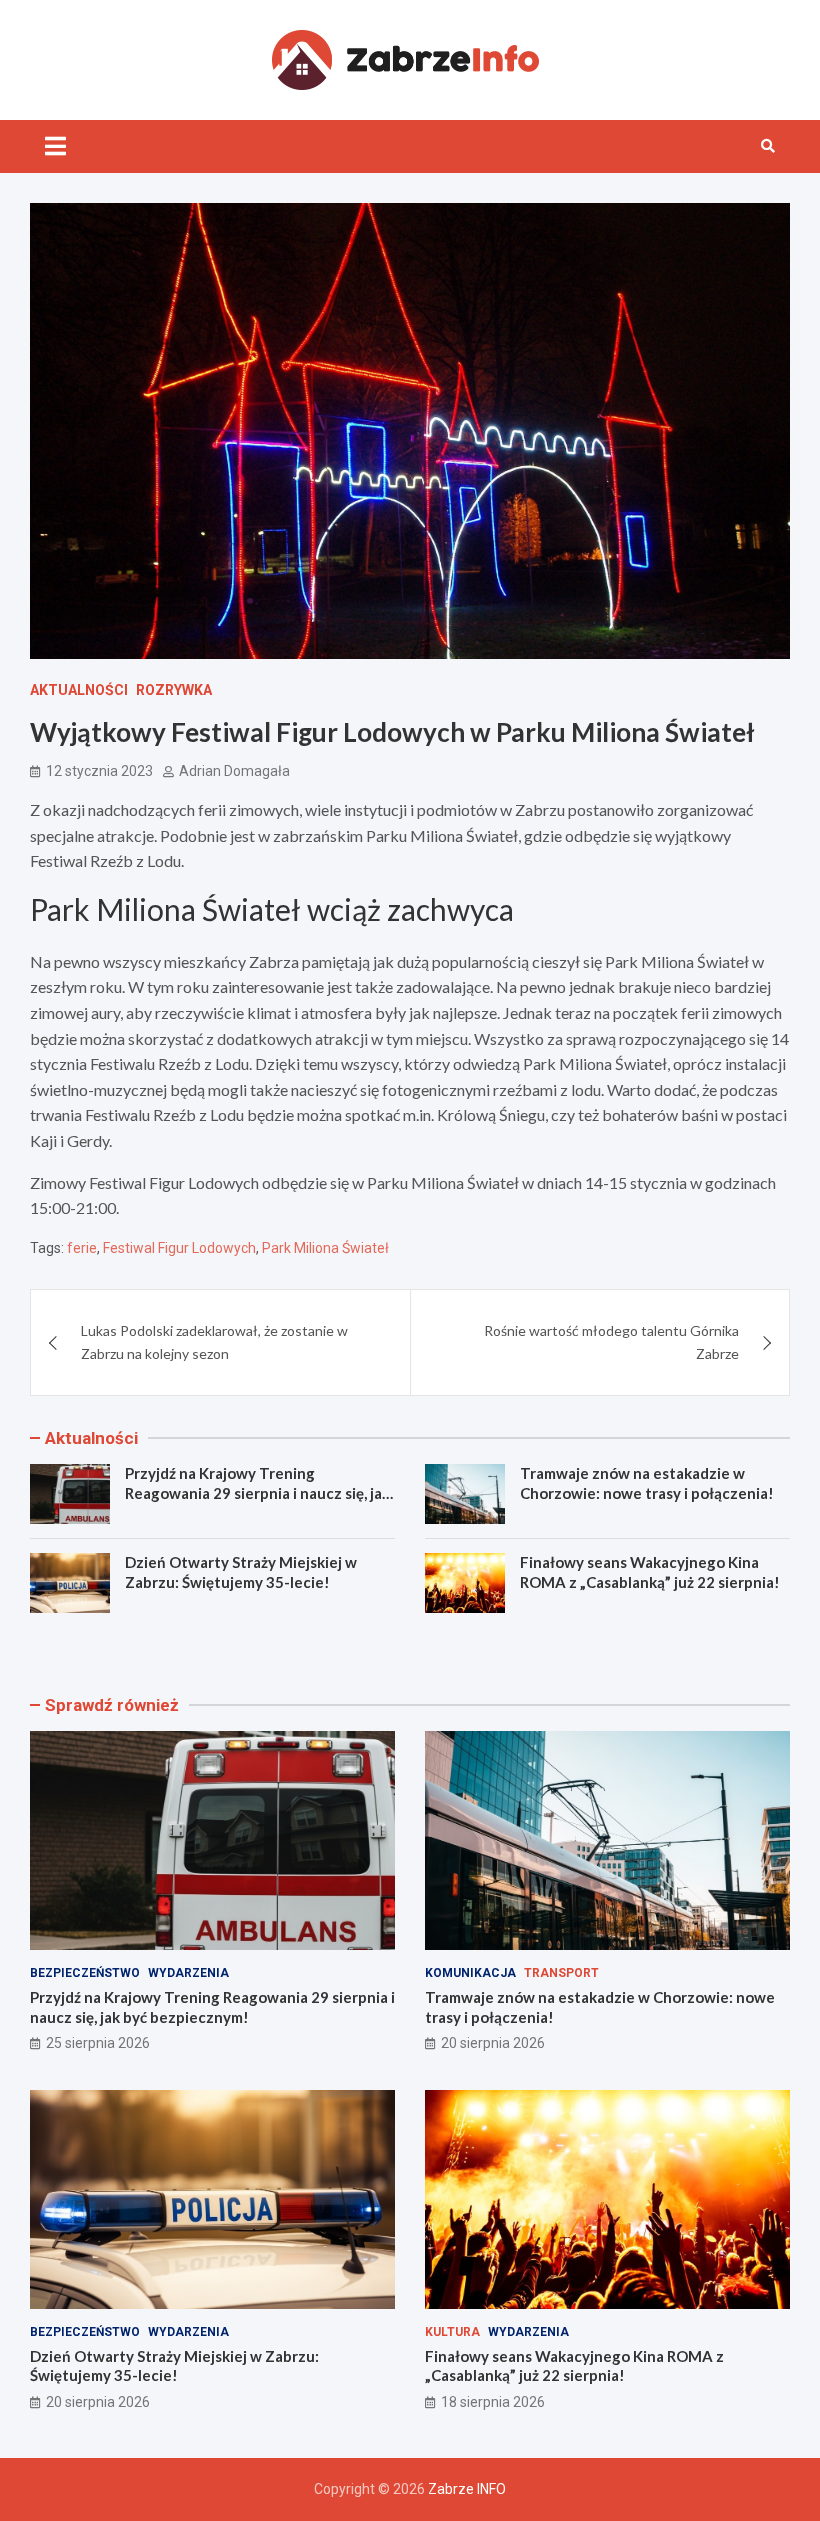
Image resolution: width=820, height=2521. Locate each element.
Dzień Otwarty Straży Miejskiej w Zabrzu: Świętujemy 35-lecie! (241, 1572)
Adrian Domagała (234, 771)
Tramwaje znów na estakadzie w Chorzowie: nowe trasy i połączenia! (647, 1483)
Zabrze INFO (467, 2489)
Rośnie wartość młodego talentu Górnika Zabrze (611, 1341)
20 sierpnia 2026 (493, 2043)
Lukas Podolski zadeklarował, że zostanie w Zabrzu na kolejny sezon (214, 1341)
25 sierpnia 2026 (98, 2043)
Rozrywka (174, 690)
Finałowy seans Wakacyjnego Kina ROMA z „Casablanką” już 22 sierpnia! (650, 1572)
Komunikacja (470, 1973)
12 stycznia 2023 (99, 771)
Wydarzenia (188, 1973)
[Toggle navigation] (55, 146)
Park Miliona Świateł (325, 1248)
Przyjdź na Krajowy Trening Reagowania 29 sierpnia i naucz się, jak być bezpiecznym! (257, 1492)
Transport (561, 1973)
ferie (82, 1248)
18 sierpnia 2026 (493, 2402)
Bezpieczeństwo (85, 1973)
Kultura (452, 2332)
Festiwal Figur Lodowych (179, 1248)
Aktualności (79, 690)
